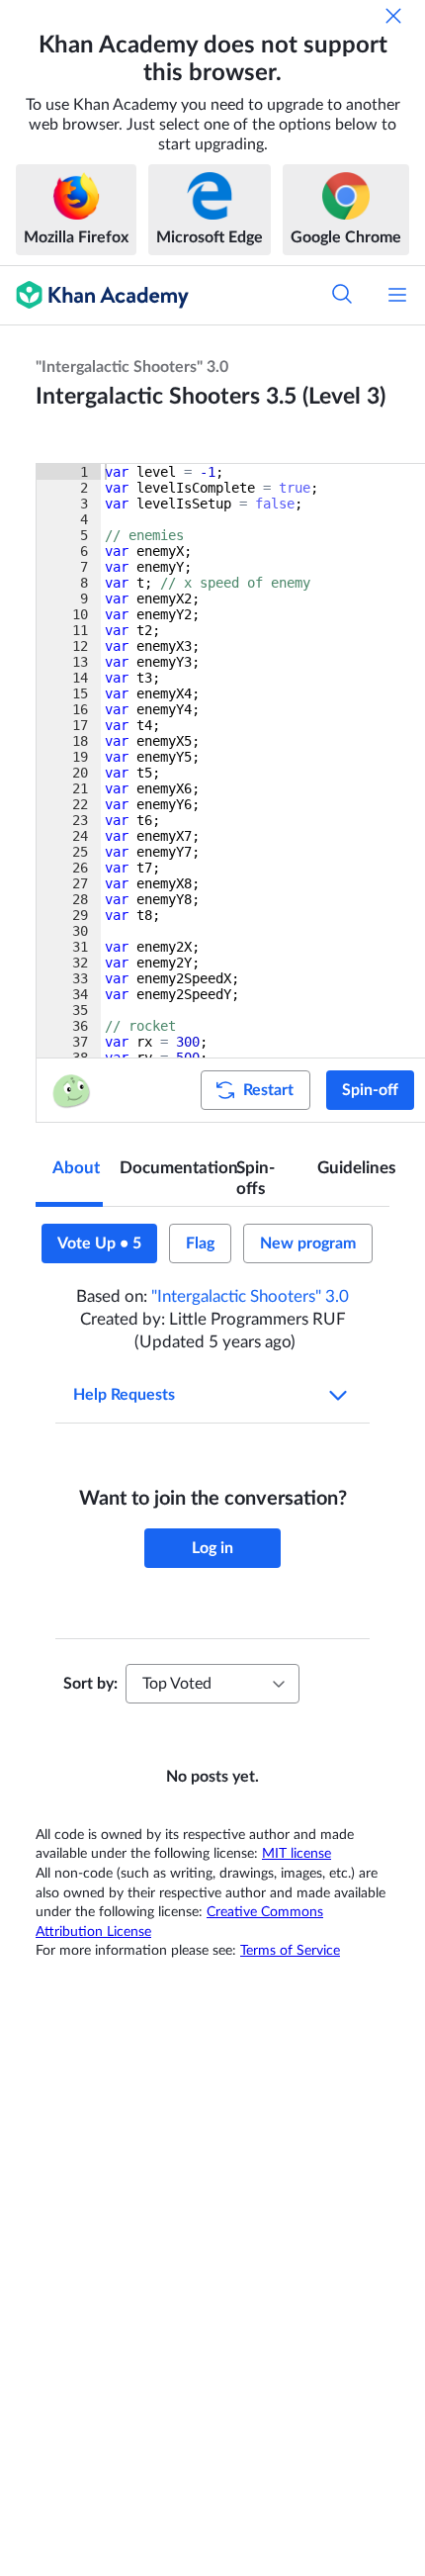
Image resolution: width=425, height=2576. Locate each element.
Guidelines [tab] (353, 1168)
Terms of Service (290, 1951)
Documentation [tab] (170, 1168)
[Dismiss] (393, 16)
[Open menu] (397, 295)
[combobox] (212, 1684)
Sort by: (90, 1684)
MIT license (297, 1854)
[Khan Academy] (94, 295)
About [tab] (76, 1168)
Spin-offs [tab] (255, 1178)
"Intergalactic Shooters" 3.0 (132, 367)
